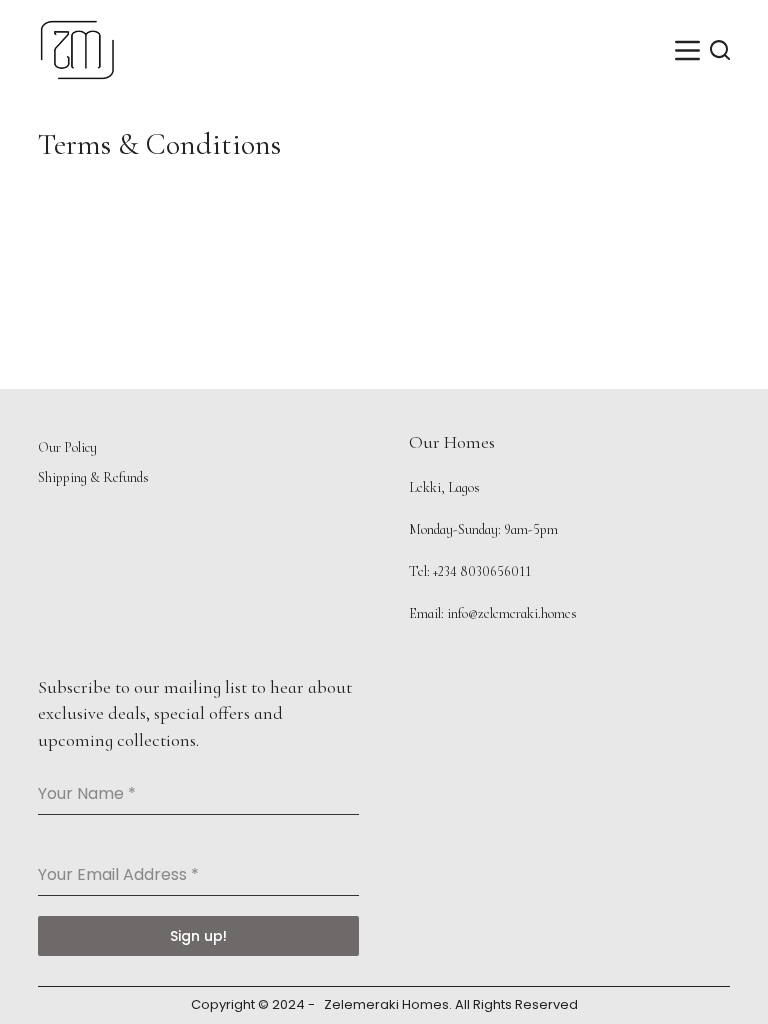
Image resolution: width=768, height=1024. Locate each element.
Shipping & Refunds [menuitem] (93, 477)
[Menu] (687, 50)
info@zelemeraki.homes (512, 613)
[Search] (720, 50)
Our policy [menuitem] (67, 447)
